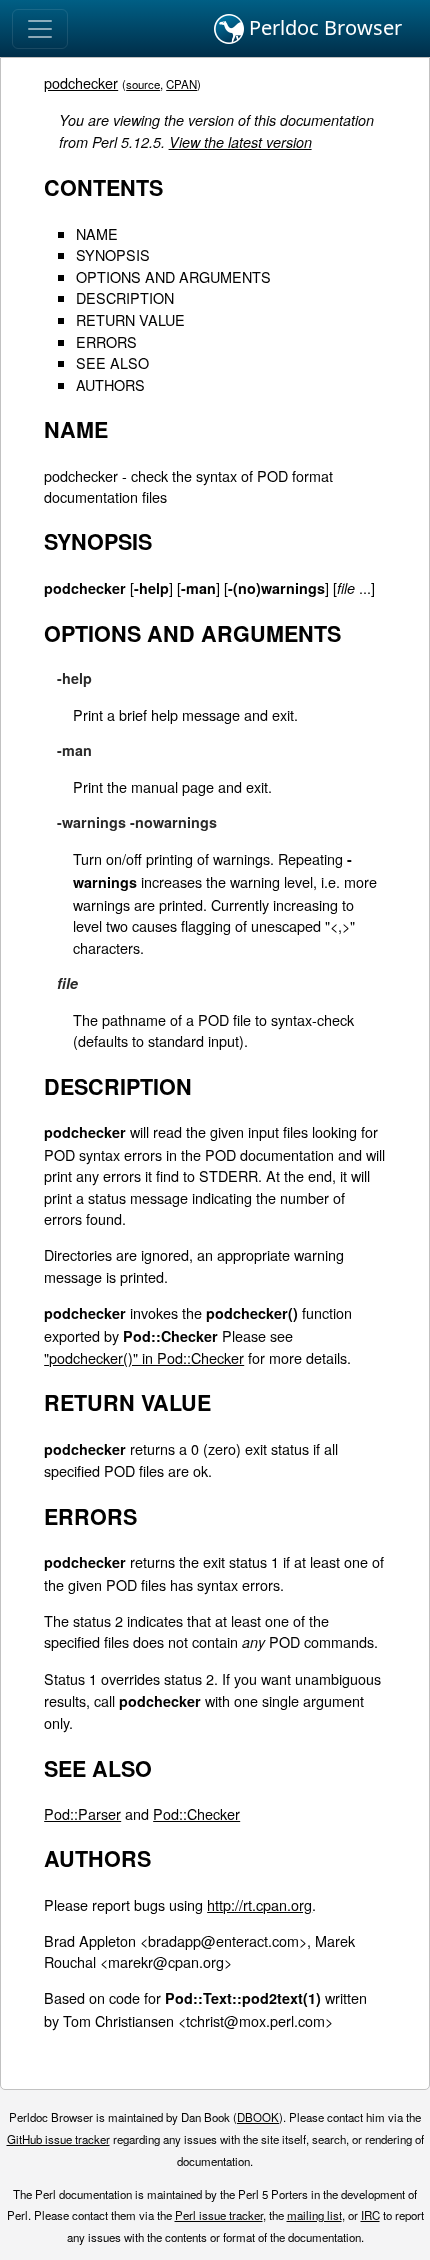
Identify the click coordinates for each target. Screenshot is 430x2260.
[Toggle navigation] (40, 29)
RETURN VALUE (130, 319)
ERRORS (106, 341)
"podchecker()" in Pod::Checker (144, 1357)
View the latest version (240, 142)
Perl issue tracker (219, 2215)
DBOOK (258, 2117)
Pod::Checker (196, 1813)
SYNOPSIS (113, 254)
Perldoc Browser (323, 27)
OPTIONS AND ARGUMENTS (173, 276)
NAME (97, 233)
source (143, 84)
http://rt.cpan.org (259, 1904)
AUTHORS (110, 384)
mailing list (314, 2215)
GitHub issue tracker (58, 2139)
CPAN (181, 84)
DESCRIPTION (125, 297)
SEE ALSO (112, 362)
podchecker (81, 82)
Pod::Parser (82, 1813)
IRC (370, 2215)
